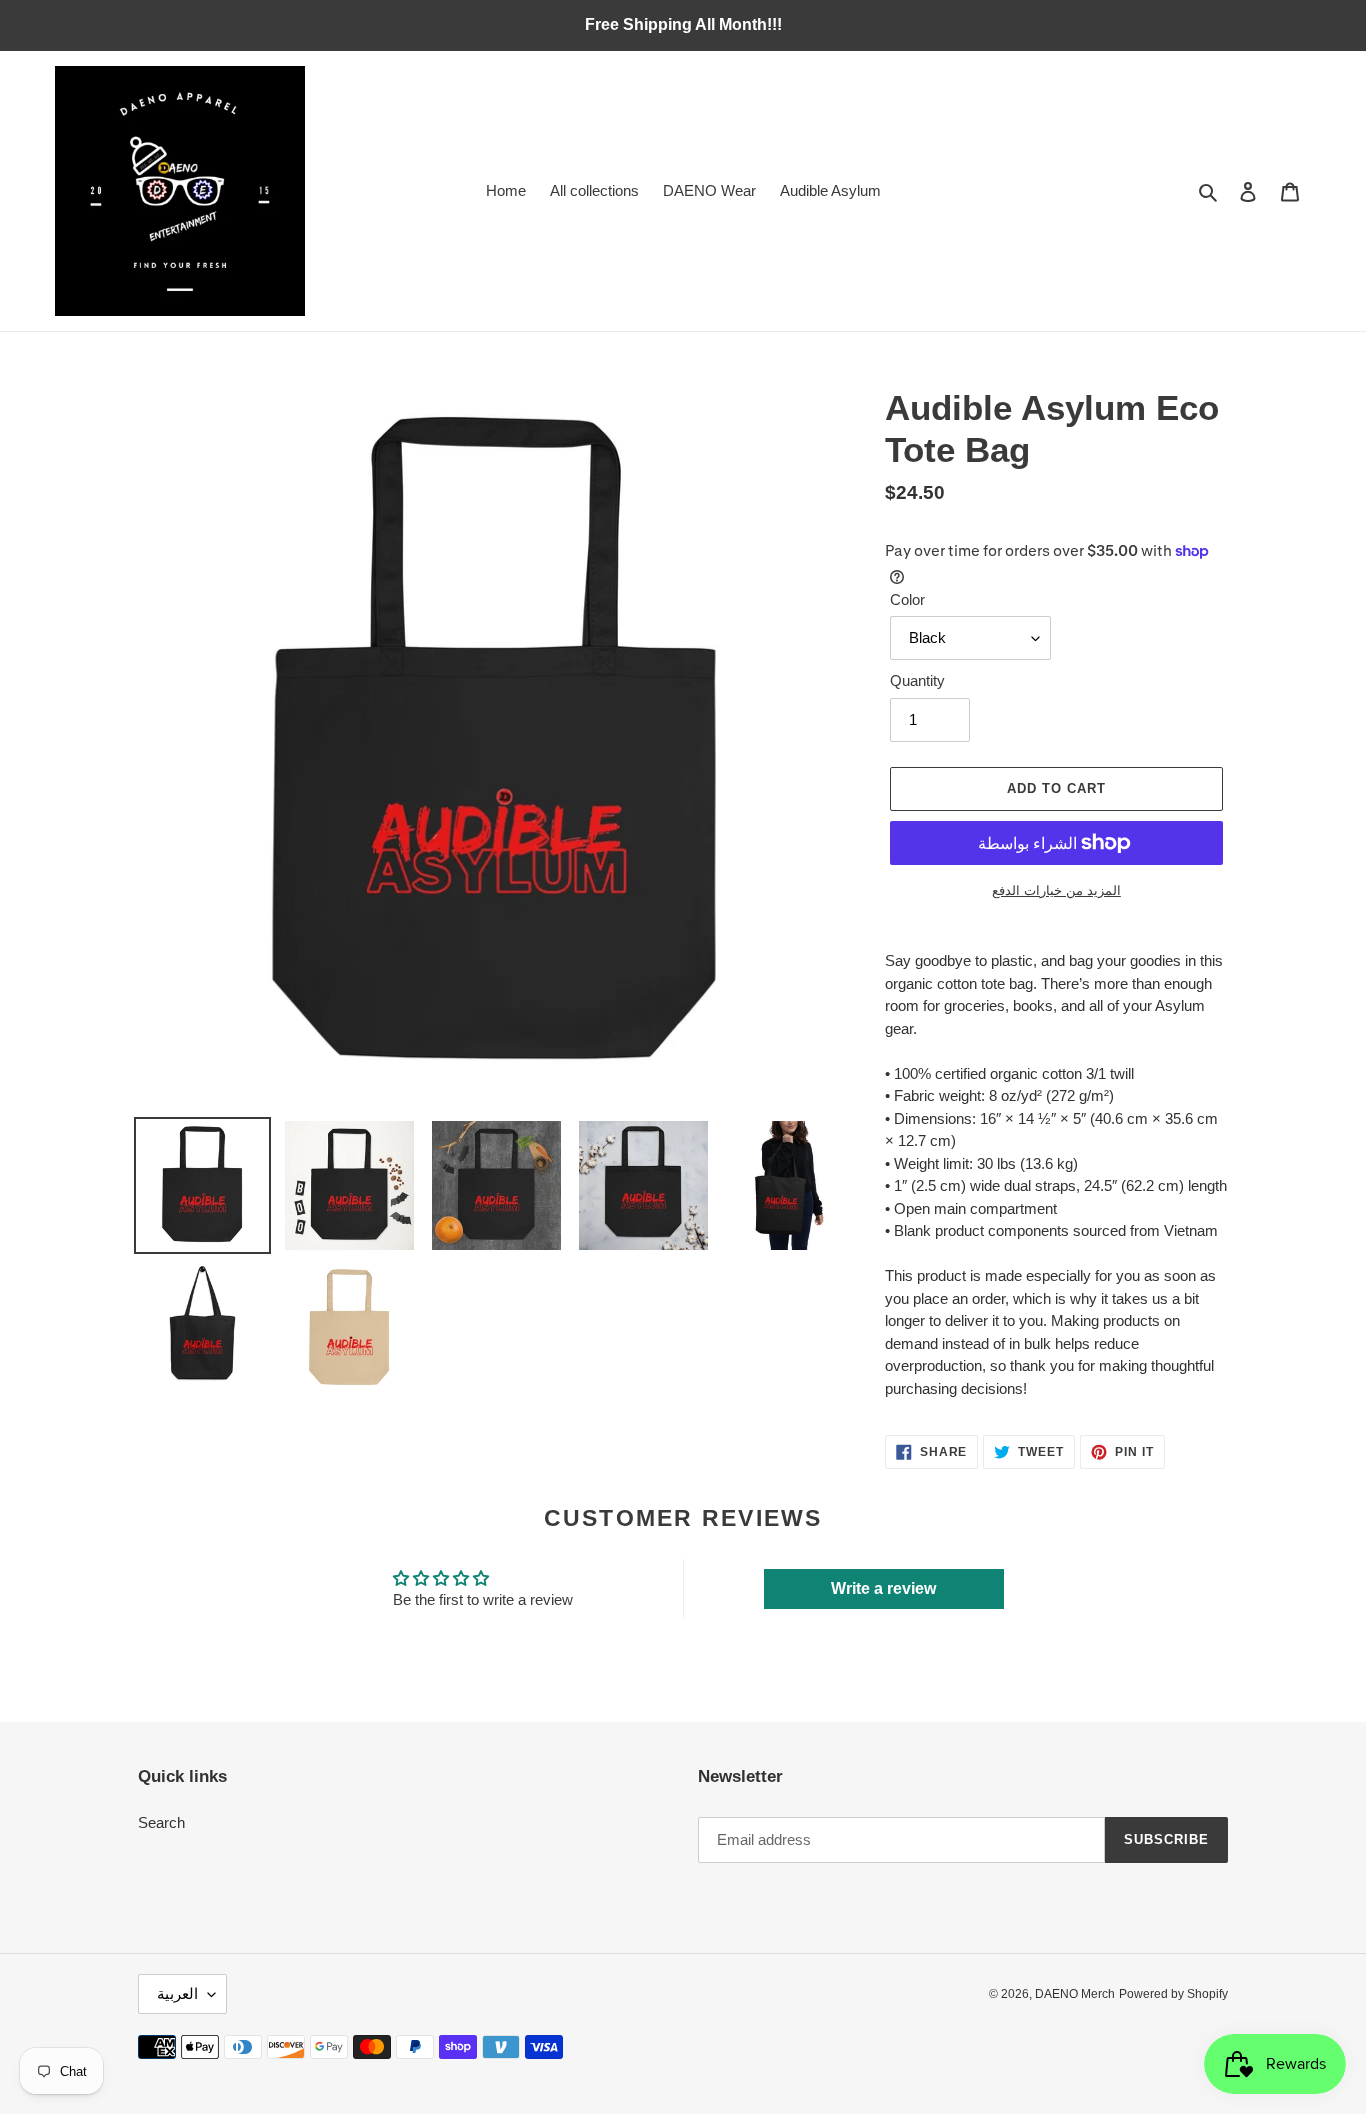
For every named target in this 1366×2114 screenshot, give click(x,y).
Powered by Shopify (1173, 1994)
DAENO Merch (1075, 1994)
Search (161, 1822)
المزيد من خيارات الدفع (1056, 890)
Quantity (917, 680)
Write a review (883, 1588)
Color (907, 599)
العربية (177, 1993)
